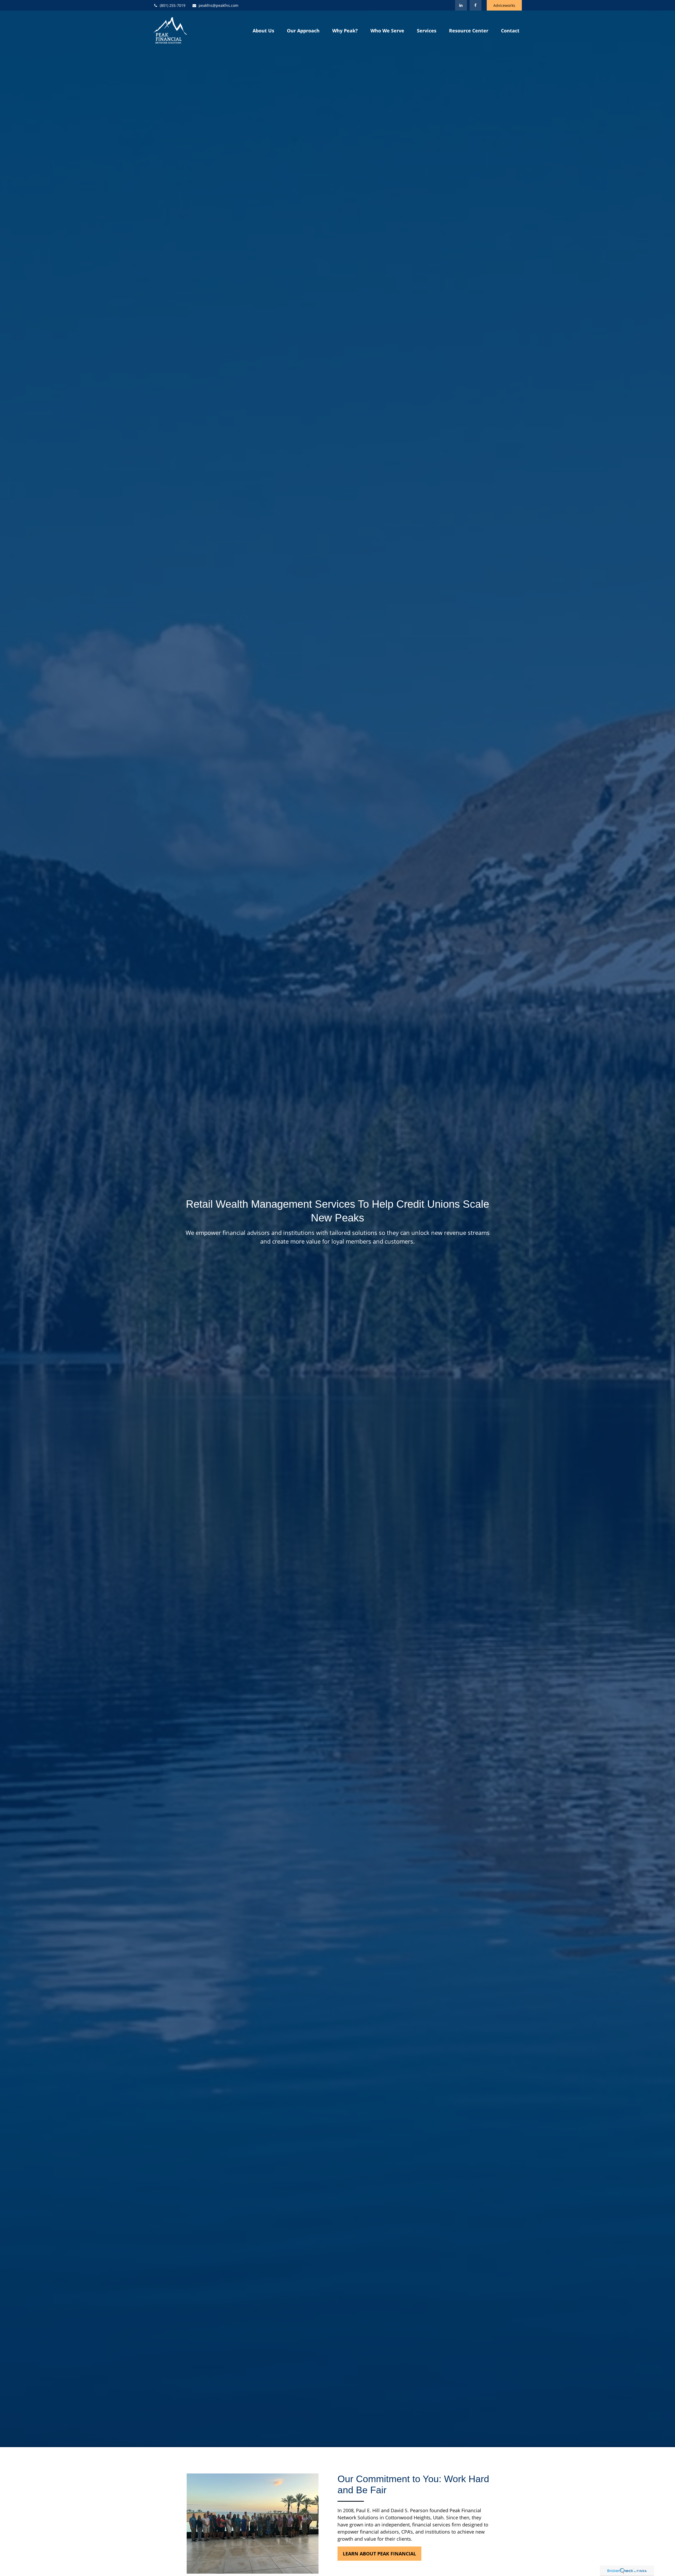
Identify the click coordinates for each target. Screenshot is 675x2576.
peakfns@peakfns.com (218, 5)
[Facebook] (476, 5)
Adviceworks (504, 5)
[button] (263, 30)
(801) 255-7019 (173, 5)
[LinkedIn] (461, 5)
